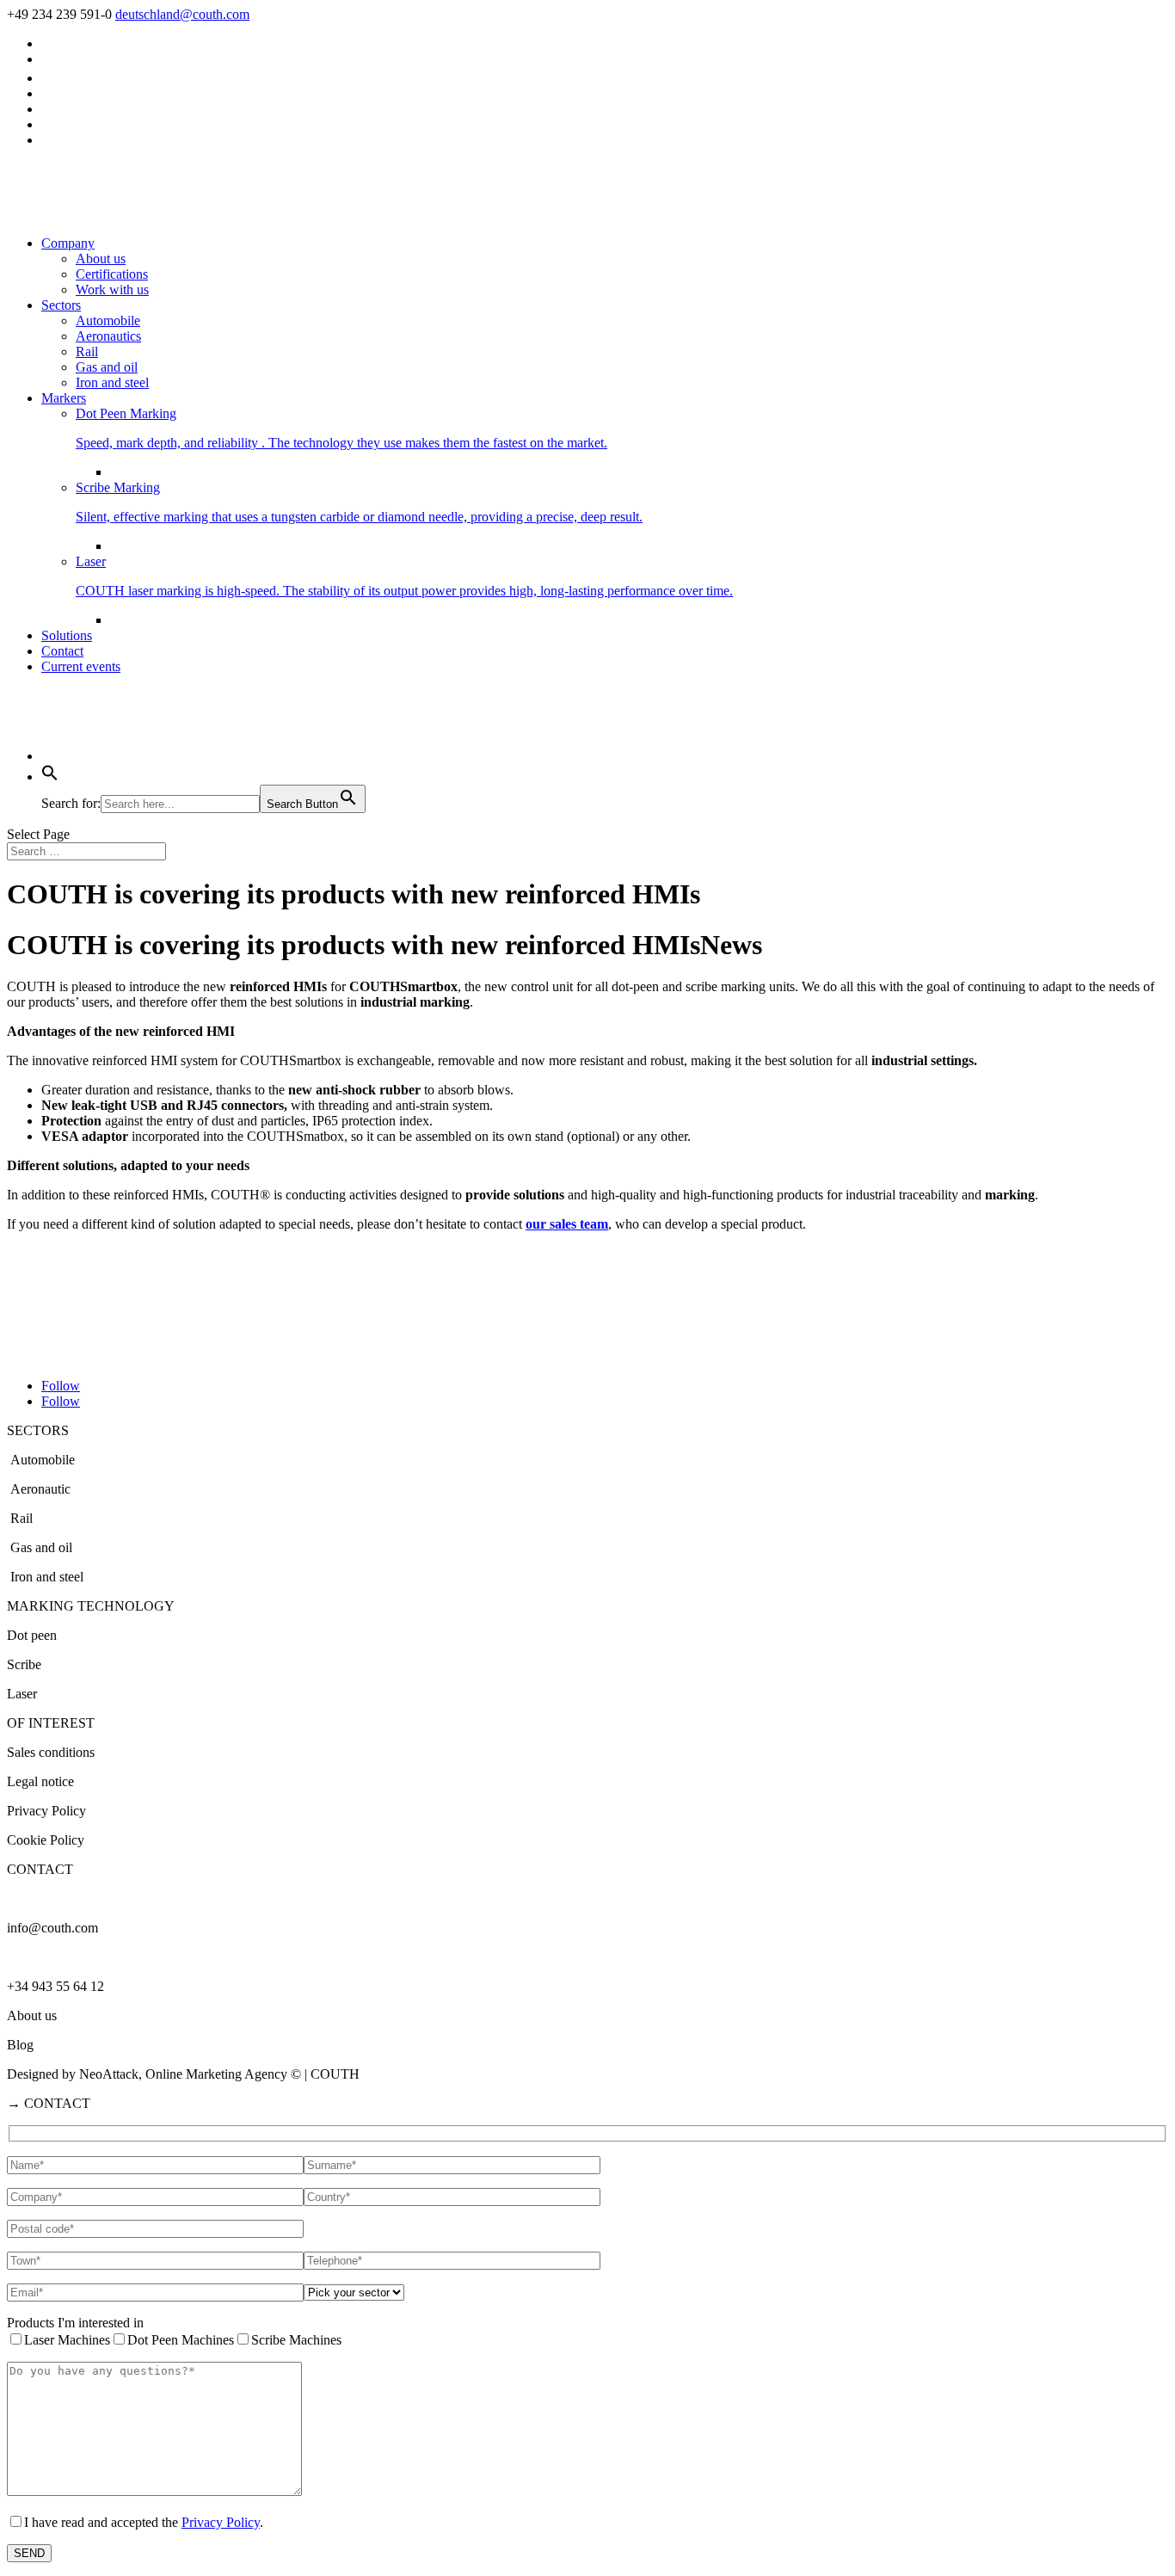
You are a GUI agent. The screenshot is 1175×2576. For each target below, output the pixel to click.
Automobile (108, 320)
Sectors (61, 305)
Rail (87, 351)
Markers (64, 398)
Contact (62, 651)
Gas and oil (107, 367)
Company (68, 243)
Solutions (67, 635)
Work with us (112, 290)
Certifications (112, 274)
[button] (50, 776)
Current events (81, 666)
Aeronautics (108, 336)
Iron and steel (112, 382)
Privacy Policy (221, 2522)
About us (101, 259)
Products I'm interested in (75, 2323)
